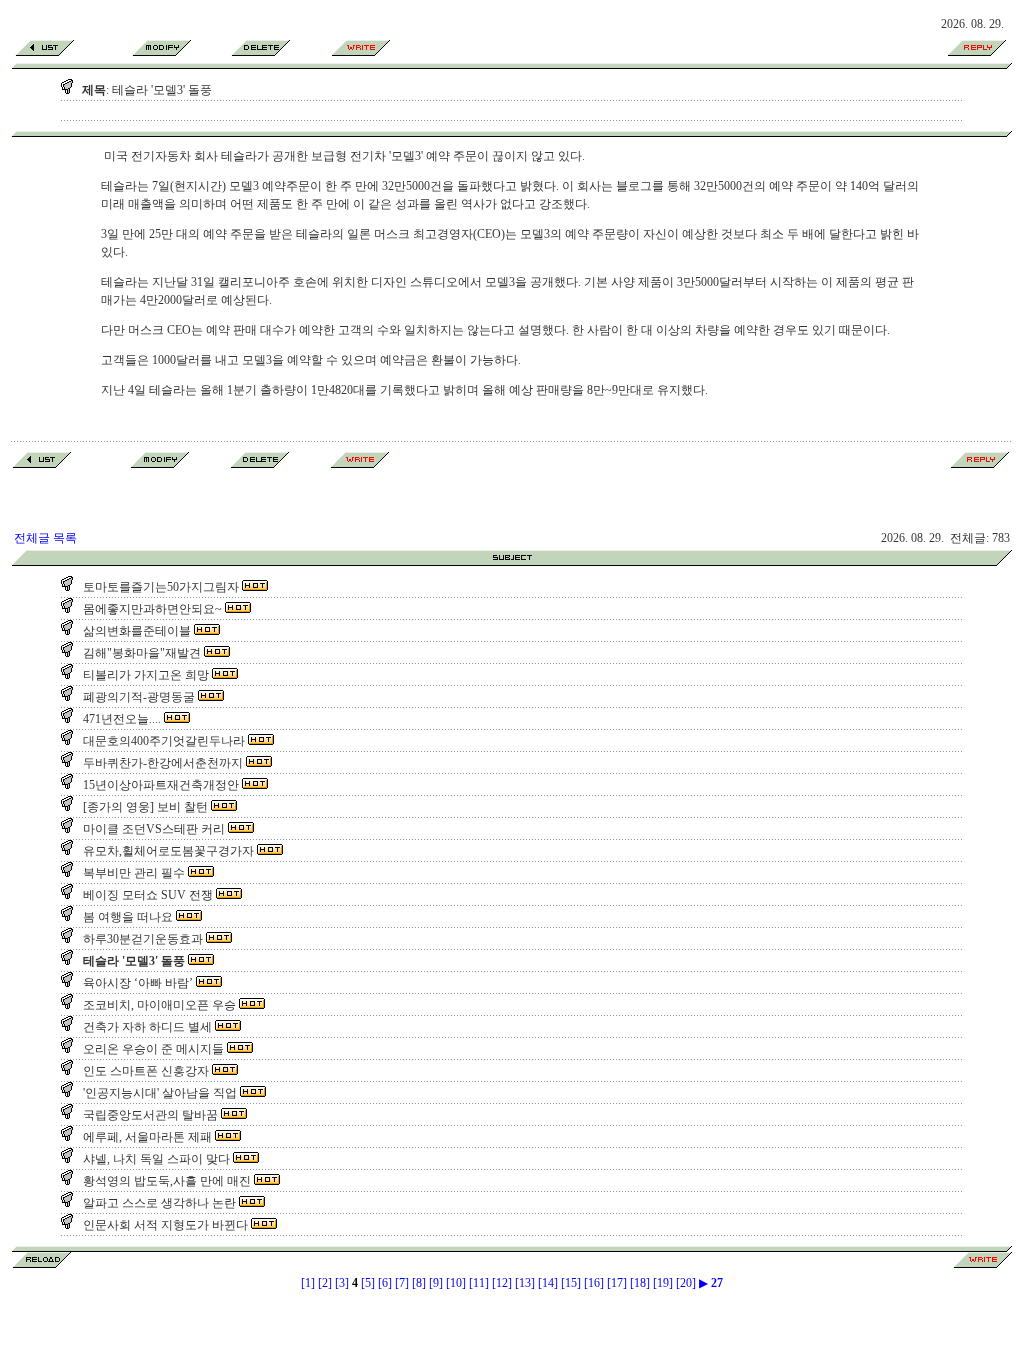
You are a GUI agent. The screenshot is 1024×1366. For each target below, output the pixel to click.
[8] (419, 1283)
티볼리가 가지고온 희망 (144, 675)
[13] (525, 1283)
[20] (686, 1283)
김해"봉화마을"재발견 (140, 653)
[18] (640, 1283)
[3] (342, 1283)
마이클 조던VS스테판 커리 (152, 829)
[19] (663, 1283)
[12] (502, 1283)
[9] (436, 1283)
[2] (325, 1283)
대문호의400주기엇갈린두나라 (162, 741)
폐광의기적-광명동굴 (137, 697)
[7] (402, 1283)
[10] (456, 1283)
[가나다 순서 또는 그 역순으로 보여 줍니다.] (512, 562)
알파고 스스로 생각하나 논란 (158, 1203)
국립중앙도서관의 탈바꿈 (149, 1115)
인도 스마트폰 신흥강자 (144, 1071)
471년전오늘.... (120, 719)
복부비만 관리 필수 (132, 873)
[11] (479, 1283)
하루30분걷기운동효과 (141, 939)
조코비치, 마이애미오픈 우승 (158, 1005)
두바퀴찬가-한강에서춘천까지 (161, 763)
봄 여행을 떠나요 (126, 917)
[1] (308, 1283)
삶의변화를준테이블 (135, 631)
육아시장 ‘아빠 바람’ (136, 983)
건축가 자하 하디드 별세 (146, 1027)
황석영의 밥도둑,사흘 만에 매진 (165, 1181)
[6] (385, 1283)
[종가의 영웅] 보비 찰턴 (144, 807)
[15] (571, 1283)
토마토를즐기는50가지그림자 (159, 587)
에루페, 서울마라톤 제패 (146, 1137)
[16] (594, 1283)
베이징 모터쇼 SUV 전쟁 (146, 895)
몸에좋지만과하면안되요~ (151, 609)
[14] (548, 1283)
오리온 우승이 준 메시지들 (152, 1049)
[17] (617, 1283)
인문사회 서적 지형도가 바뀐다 (164, 1225)
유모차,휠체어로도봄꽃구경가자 (167, 851)
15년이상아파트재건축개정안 (159, 785)
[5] (368, 1283)
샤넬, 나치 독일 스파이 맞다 (155, 1159)
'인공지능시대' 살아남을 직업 (158, 1093)
